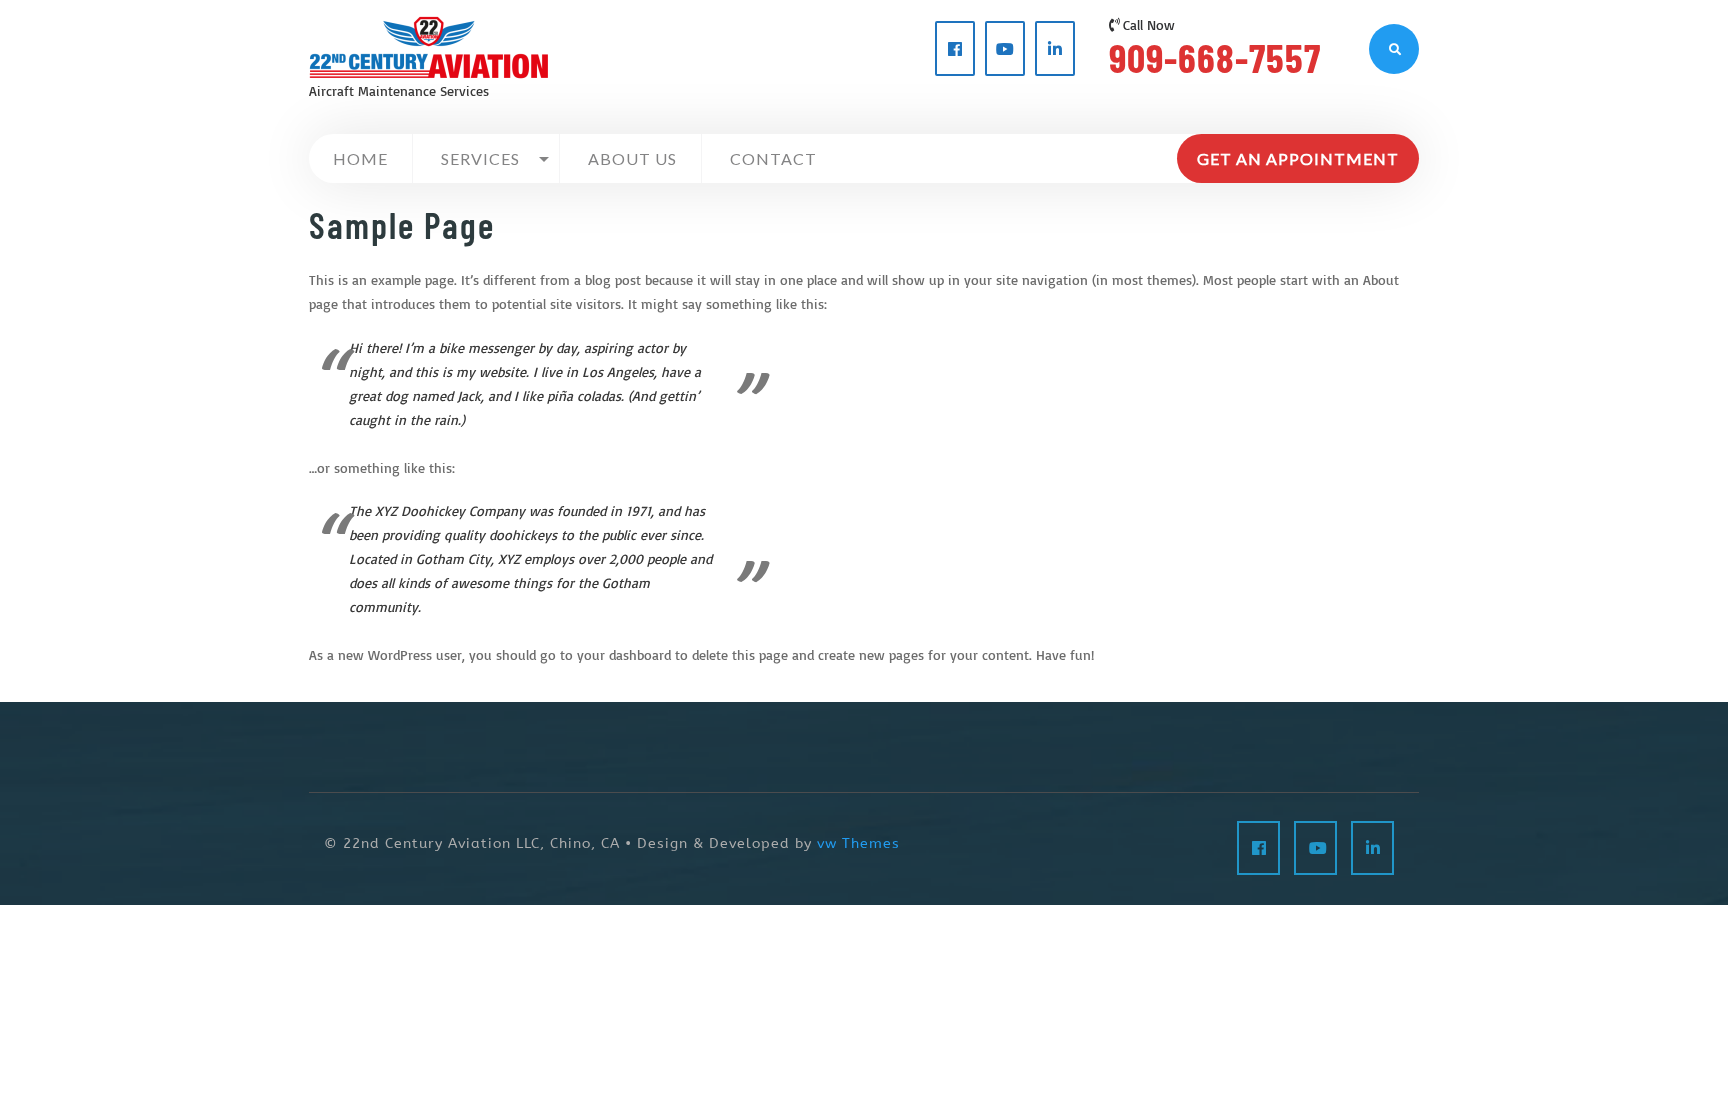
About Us (632, 158)
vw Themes (856, 843)
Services (480, 158)
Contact (773, 158)
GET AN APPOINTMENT (1298, 158)
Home (360, 158)
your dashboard (624, 654)
